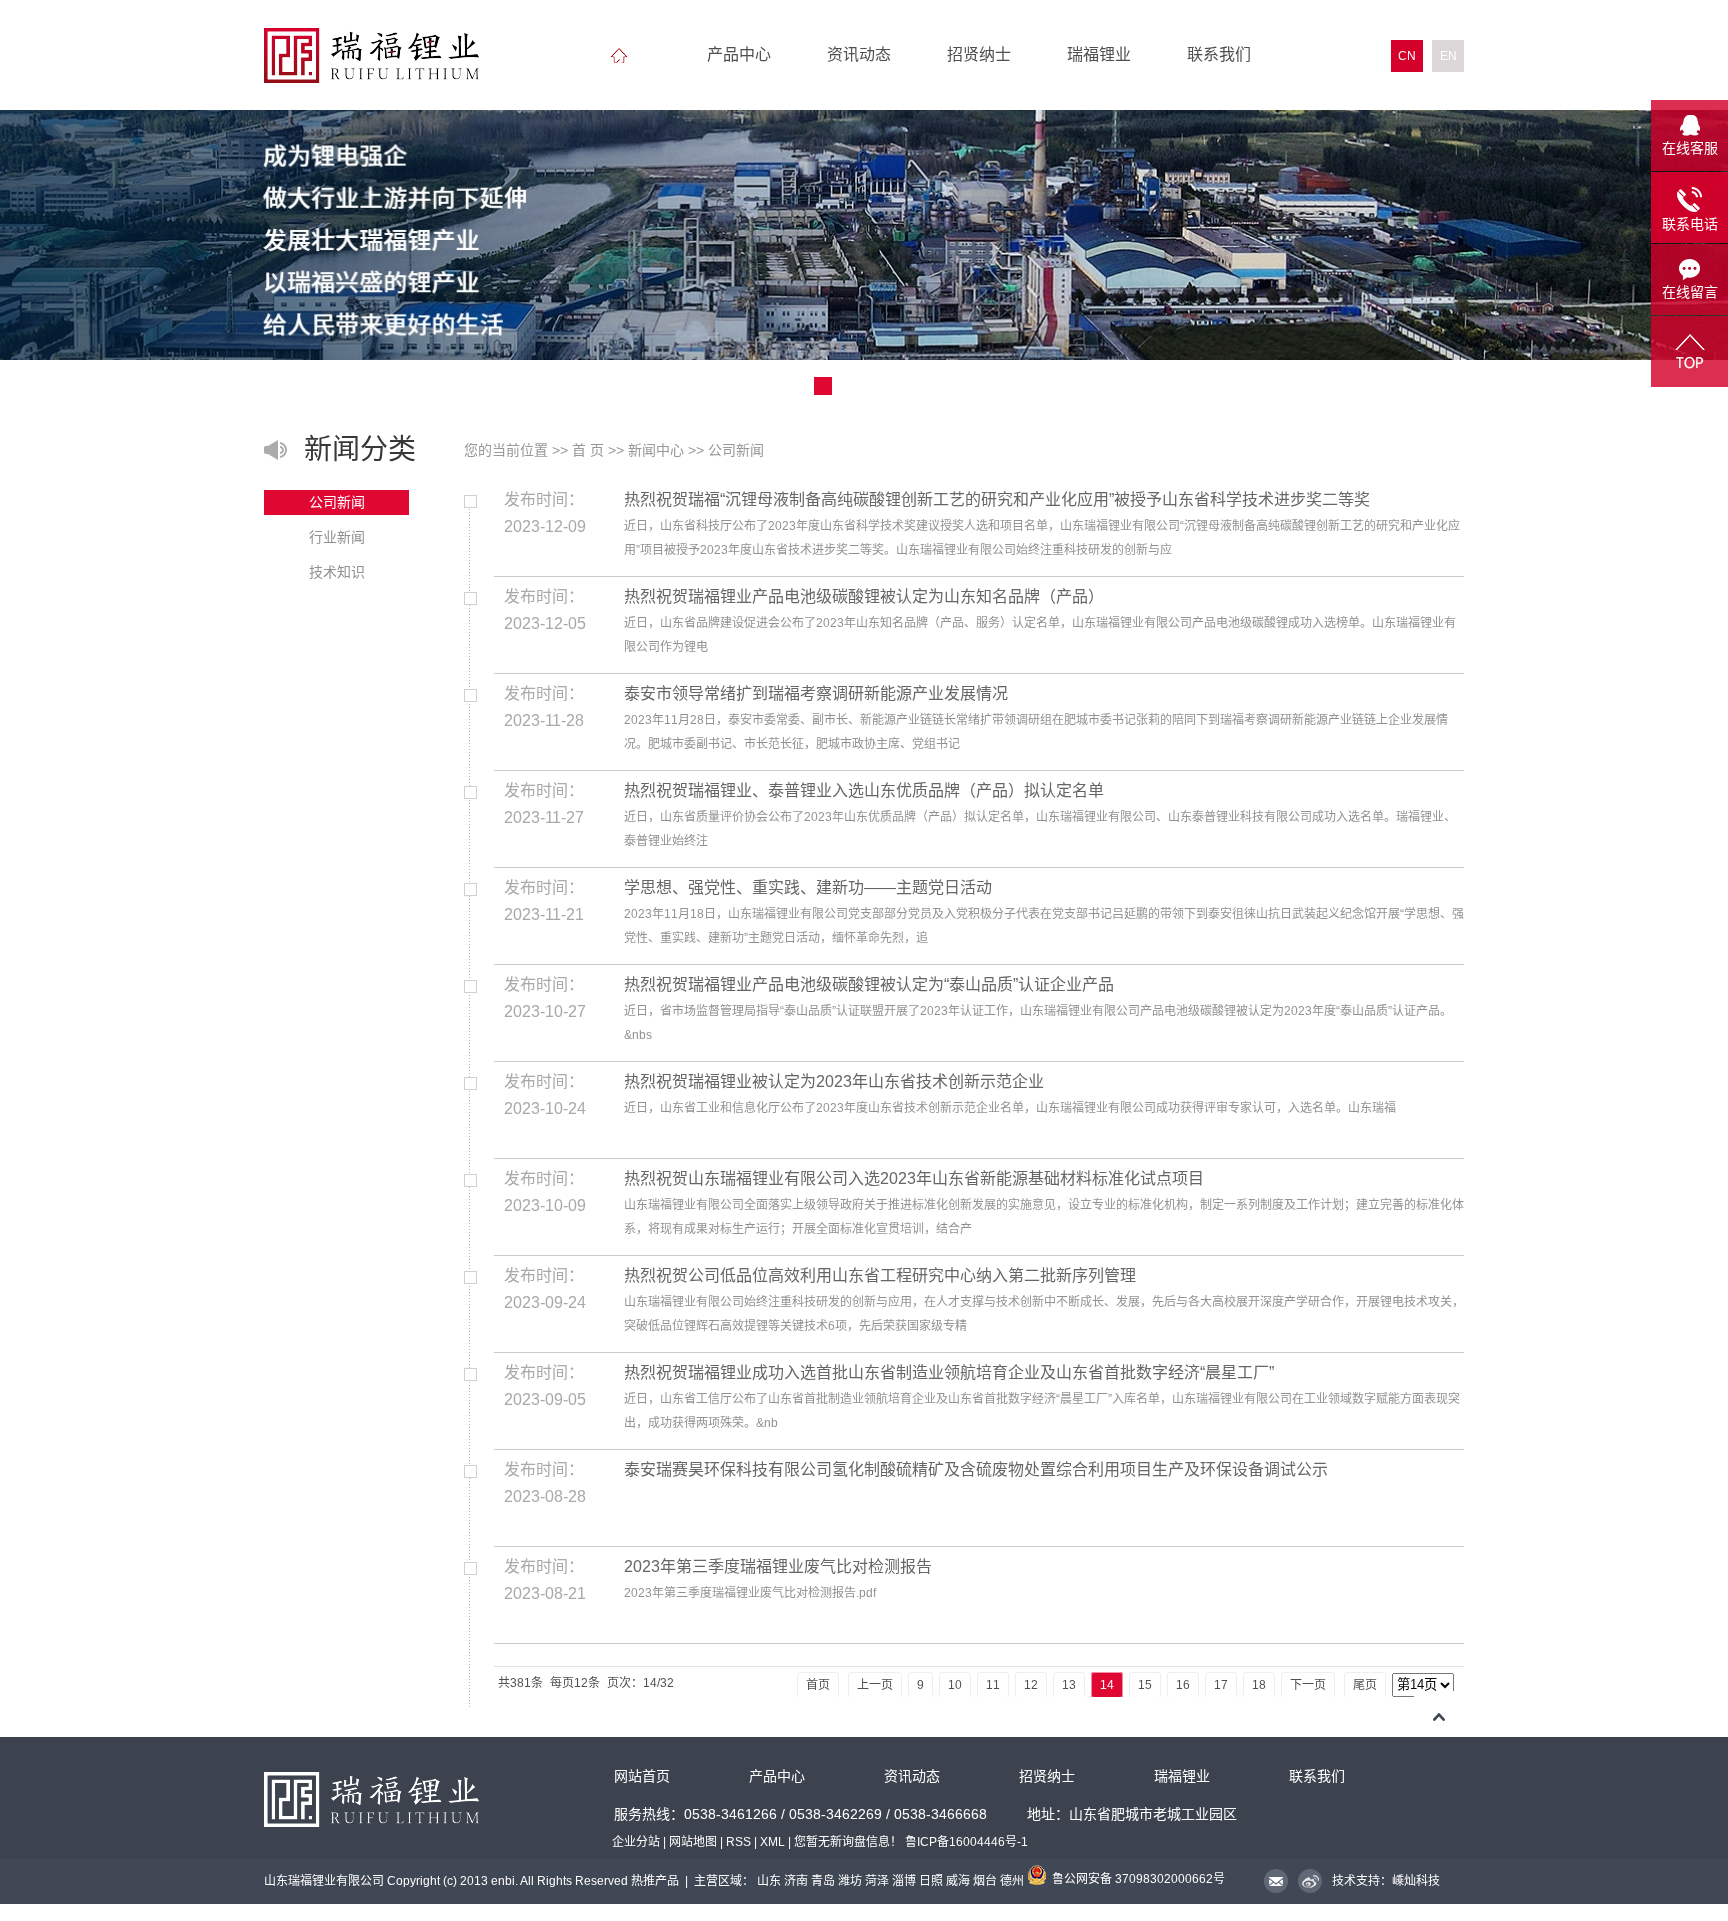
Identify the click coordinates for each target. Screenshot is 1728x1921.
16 (1183, 1685)
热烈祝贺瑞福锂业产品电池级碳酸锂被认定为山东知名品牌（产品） (864, 596)
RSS (738, 1842)
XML (772, 1842)
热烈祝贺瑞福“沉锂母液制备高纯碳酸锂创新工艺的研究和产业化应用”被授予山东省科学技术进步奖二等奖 (997, 499)
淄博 (904, 1881)
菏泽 (877, 1881)
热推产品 (655, 1881)
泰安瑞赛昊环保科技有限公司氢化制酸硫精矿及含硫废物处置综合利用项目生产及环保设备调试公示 (976, 1469)
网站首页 (642, 1776)
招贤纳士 (979, 54)
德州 (1012, 1881)
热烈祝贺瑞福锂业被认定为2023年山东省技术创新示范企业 (834, 1081)
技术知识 (337, 572)
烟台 (985, 1881)
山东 (769, 1881)
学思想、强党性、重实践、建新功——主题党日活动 (808, 887)
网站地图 (693, 1842)
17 (1221, 1685)
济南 (796, 1881)
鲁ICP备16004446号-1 (966, 1842)
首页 (818, 1685)
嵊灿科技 (1416, 1881)
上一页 (875, 1685)
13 (1069, 1685)
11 (993, 1685)
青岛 (823, 1881)
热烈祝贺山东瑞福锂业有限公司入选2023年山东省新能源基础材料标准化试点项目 (914, 1178)
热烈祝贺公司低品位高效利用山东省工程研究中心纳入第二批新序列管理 (880, 1275)
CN (1407, 56)
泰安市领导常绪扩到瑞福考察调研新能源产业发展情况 (816, 693)
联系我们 (1219, 54)
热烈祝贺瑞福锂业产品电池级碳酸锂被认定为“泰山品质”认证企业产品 (869, 984)
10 (955, 1685)
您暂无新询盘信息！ (848, 1842)
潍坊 (850, 1881)
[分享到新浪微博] (1309, 1883)
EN (1448, 56)
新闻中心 (656, 450)
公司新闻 (337, 502)
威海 (958, 1881)
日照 (931, 1881)
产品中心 (739, 54)
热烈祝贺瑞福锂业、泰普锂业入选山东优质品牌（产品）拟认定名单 (864, 790)
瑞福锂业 (1099, 54)
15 (1145, 1685)
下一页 (1308, 1685)
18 (1259, 1685)
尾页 (1365, 1685)
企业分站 (636, 1842)
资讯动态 (859, 54)
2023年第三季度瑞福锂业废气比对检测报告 (778, 1566)
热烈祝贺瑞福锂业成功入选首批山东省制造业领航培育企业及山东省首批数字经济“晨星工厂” (949, 1372)
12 (1031, 1685)
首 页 (588, 450)
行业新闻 (337, 537)
